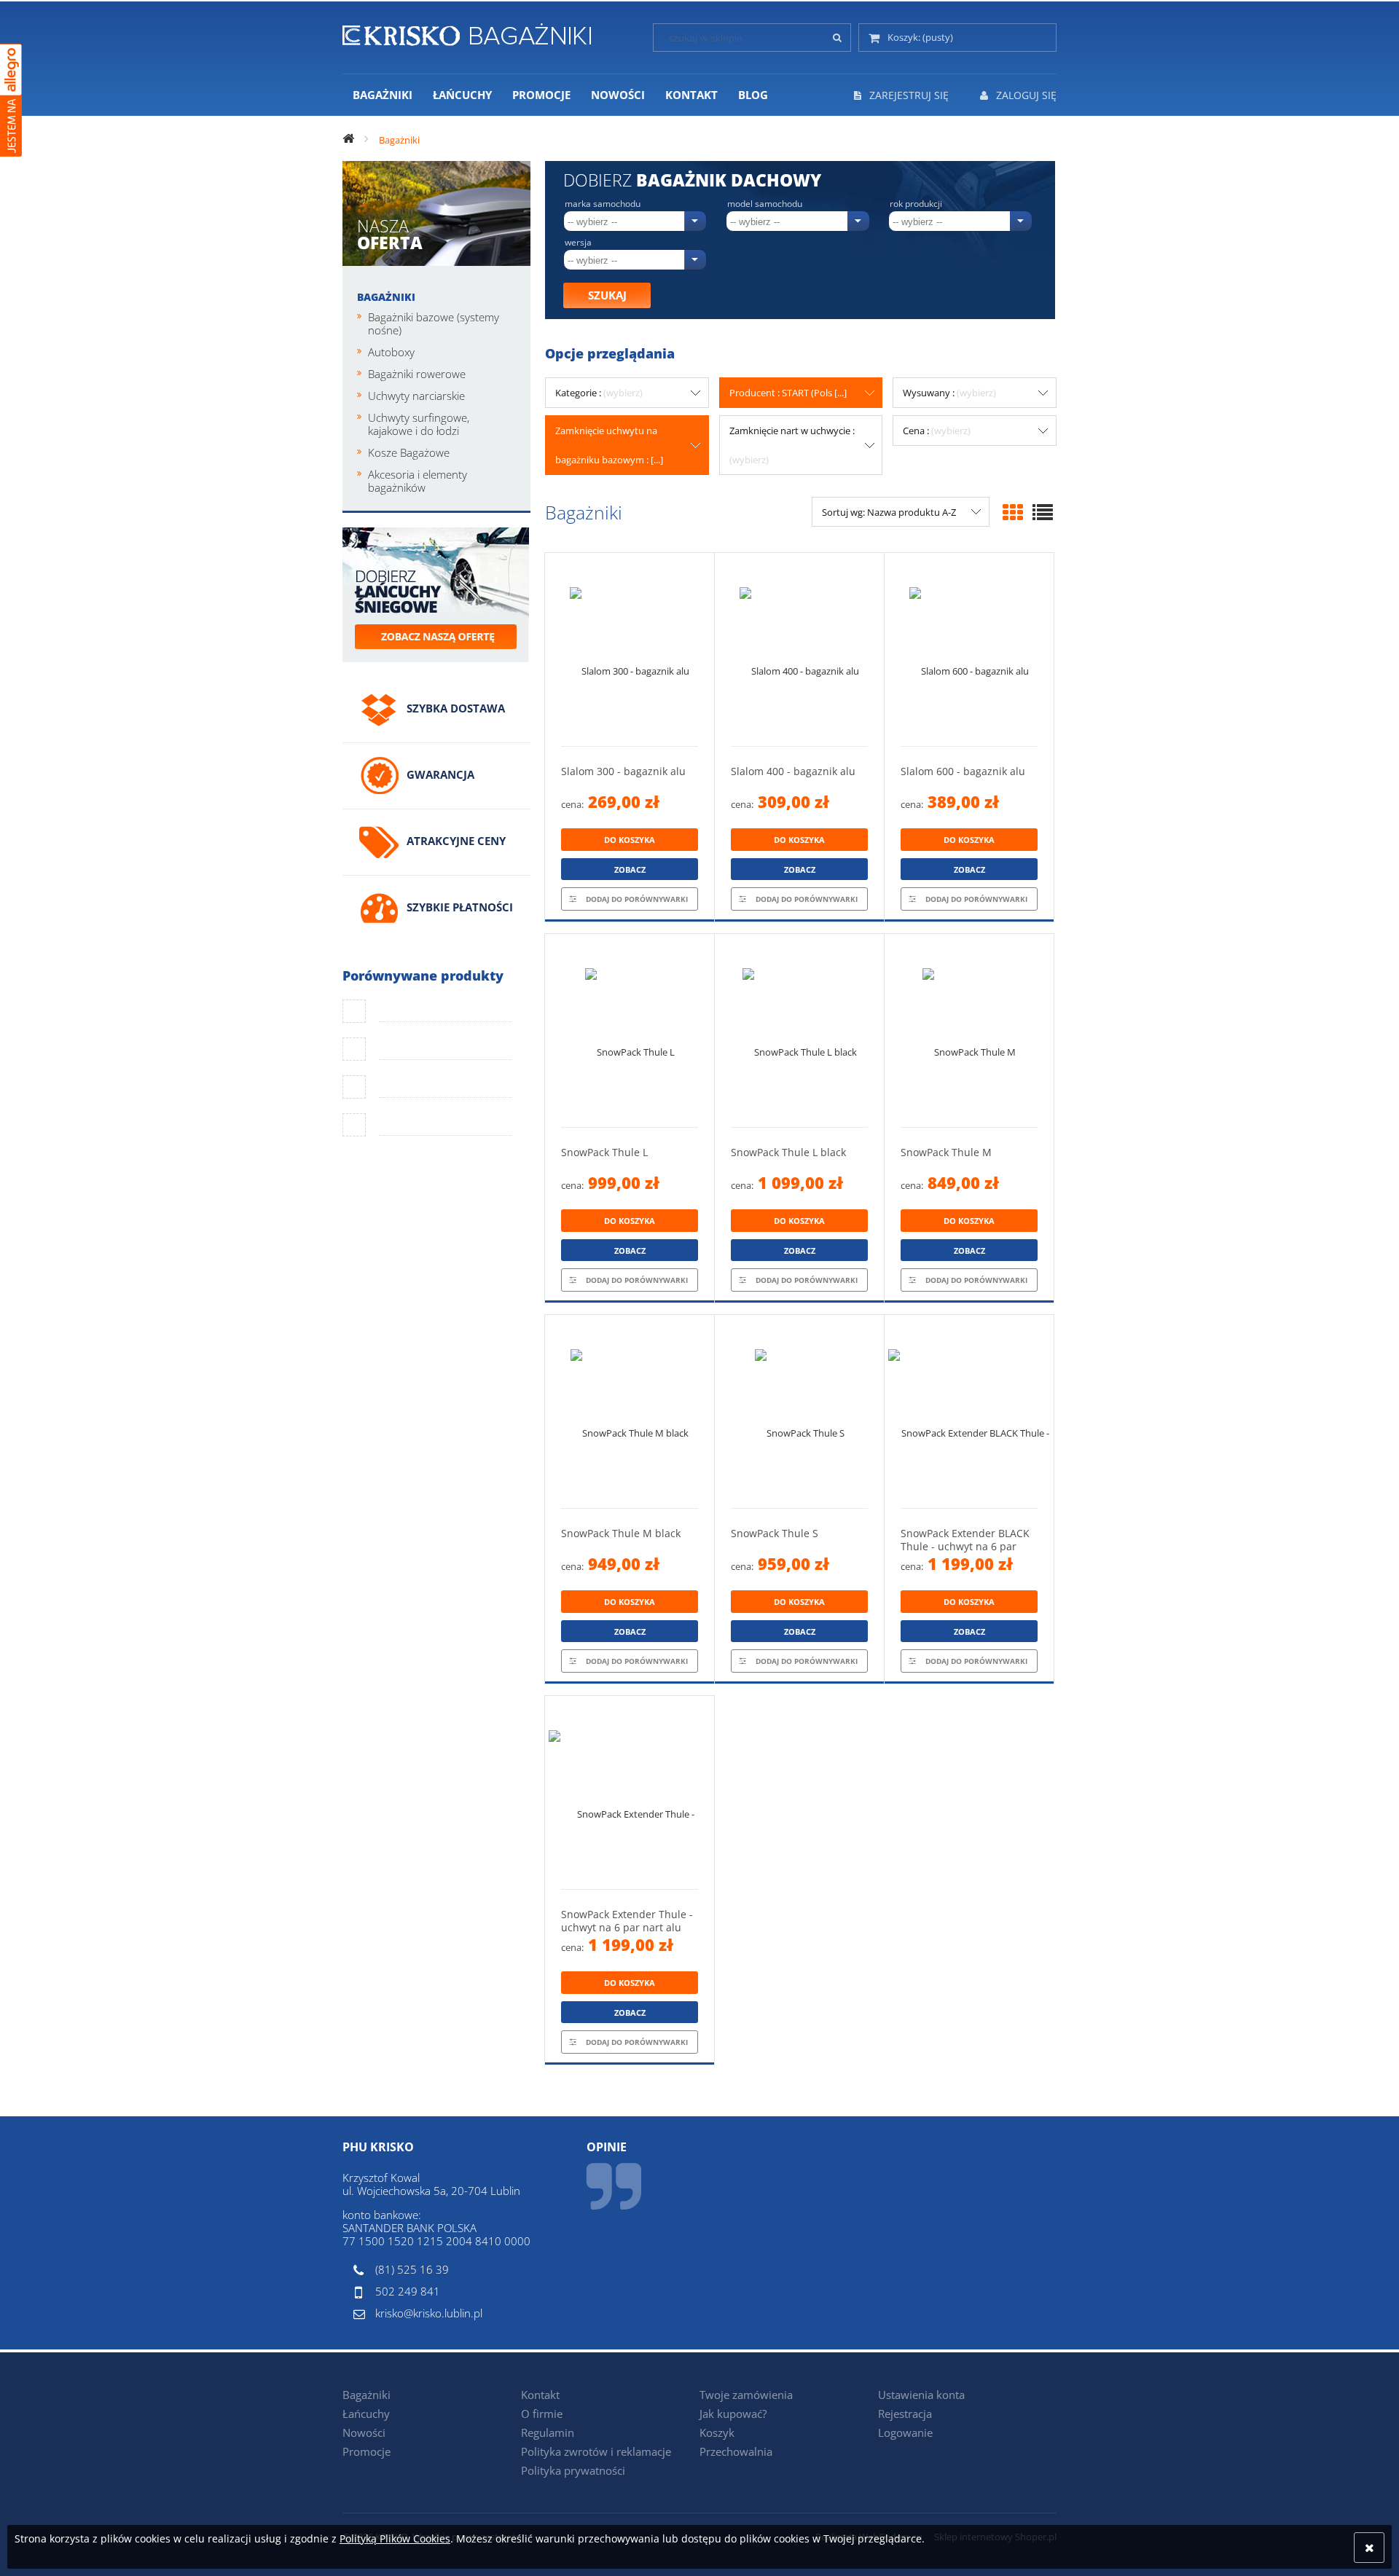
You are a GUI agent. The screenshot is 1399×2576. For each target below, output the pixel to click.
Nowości (364, 2432)
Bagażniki (386, 297)
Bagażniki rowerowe (417, 374)
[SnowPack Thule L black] (799, 1030)
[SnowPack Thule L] (630, 1030)
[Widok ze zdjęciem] (1013, 512)
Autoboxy (391, 352)
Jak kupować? (733, 2414)
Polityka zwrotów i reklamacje (596, 2451)
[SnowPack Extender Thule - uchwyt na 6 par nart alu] (630, 1792)
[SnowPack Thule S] (799, 1411)
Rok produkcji (916, 204)
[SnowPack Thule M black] (630, 1411)
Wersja (578, 243)
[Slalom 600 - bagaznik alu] (969, 649)
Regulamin (548, 2432)
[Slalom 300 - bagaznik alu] (630, 649)
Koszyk (717, 2432)
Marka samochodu (603, 204)
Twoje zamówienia (746, 2395)
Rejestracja (905, 2414)
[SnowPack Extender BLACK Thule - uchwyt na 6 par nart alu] (969, 1411)
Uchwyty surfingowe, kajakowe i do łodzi (419, 424)
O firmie (542, 2414)
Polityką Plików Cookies (395, 2538)
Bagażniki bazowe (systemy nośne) (434, 323)
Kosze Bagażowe (409, 452)
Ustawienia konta (921, 2395)
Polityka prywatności (573, 2470)
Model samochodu (765, 204)
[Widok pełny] (1043, 512)
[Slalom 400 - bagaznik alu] (799, 649)
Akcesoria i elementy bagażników (418, 481)
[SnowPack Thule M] (969, 1030)
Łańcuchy (366, 2414)
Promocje (367, 2451)
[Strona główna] (467, 32)
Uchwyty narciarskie (416, 396)
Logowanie (905, 2432)
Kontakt (540, 2395)
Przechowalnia (736, 2451)
